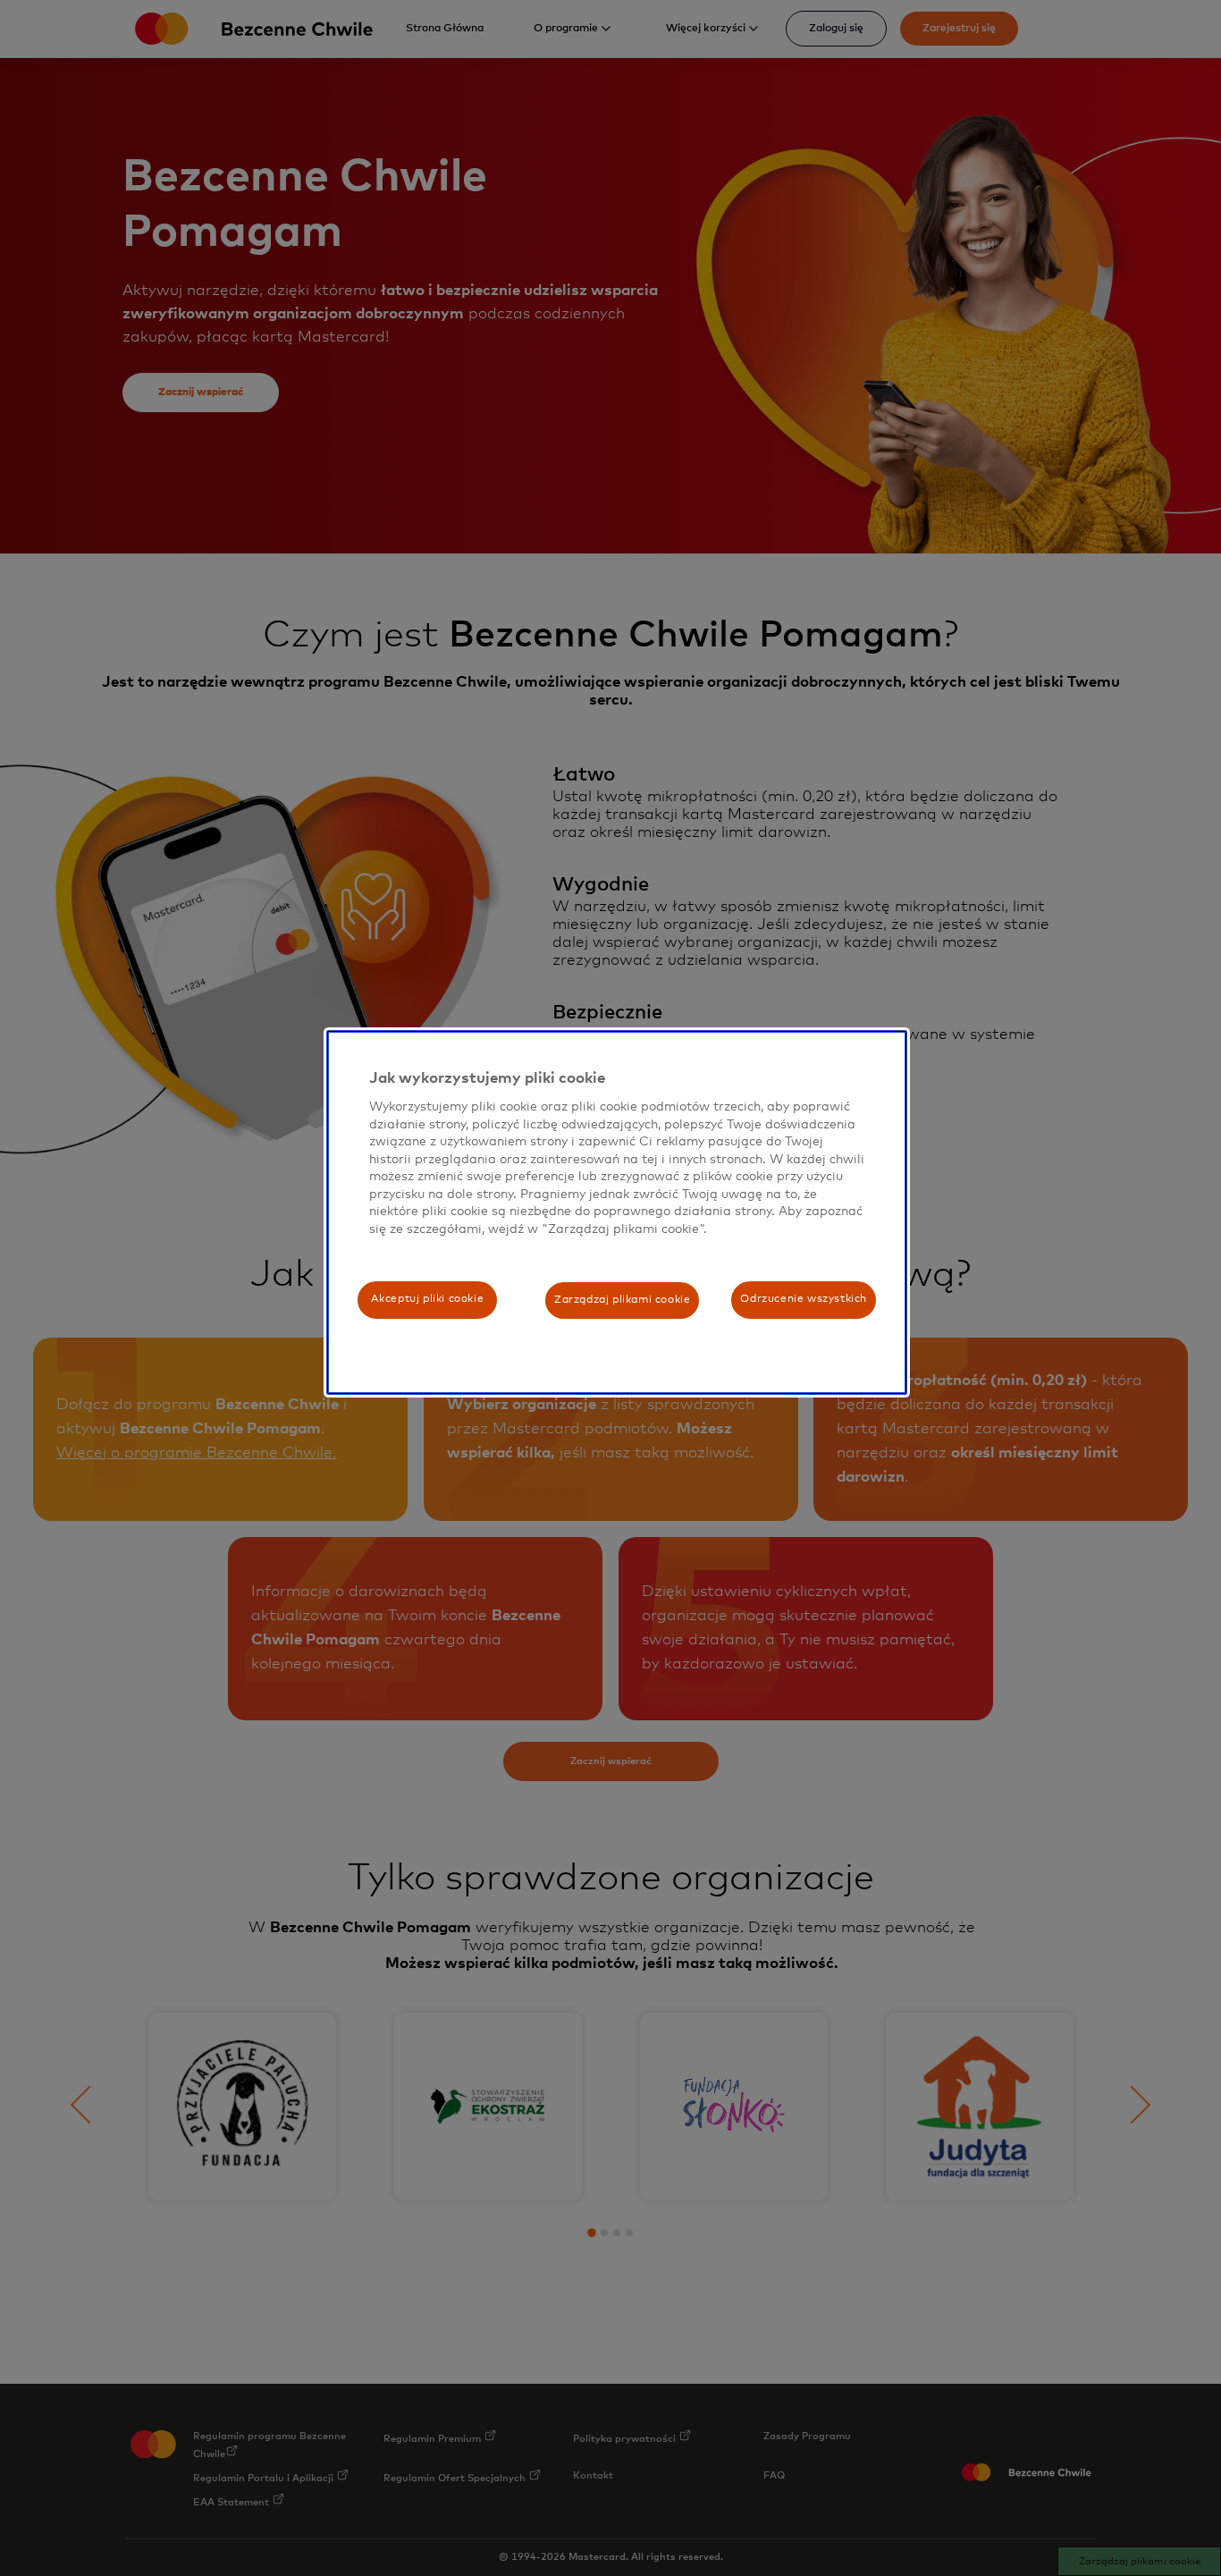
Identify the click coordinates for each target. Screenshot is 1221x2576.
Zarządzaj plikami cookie (622, 1300)
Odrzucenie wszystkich (804, 1299)
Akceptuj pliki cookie (428, 1299)
